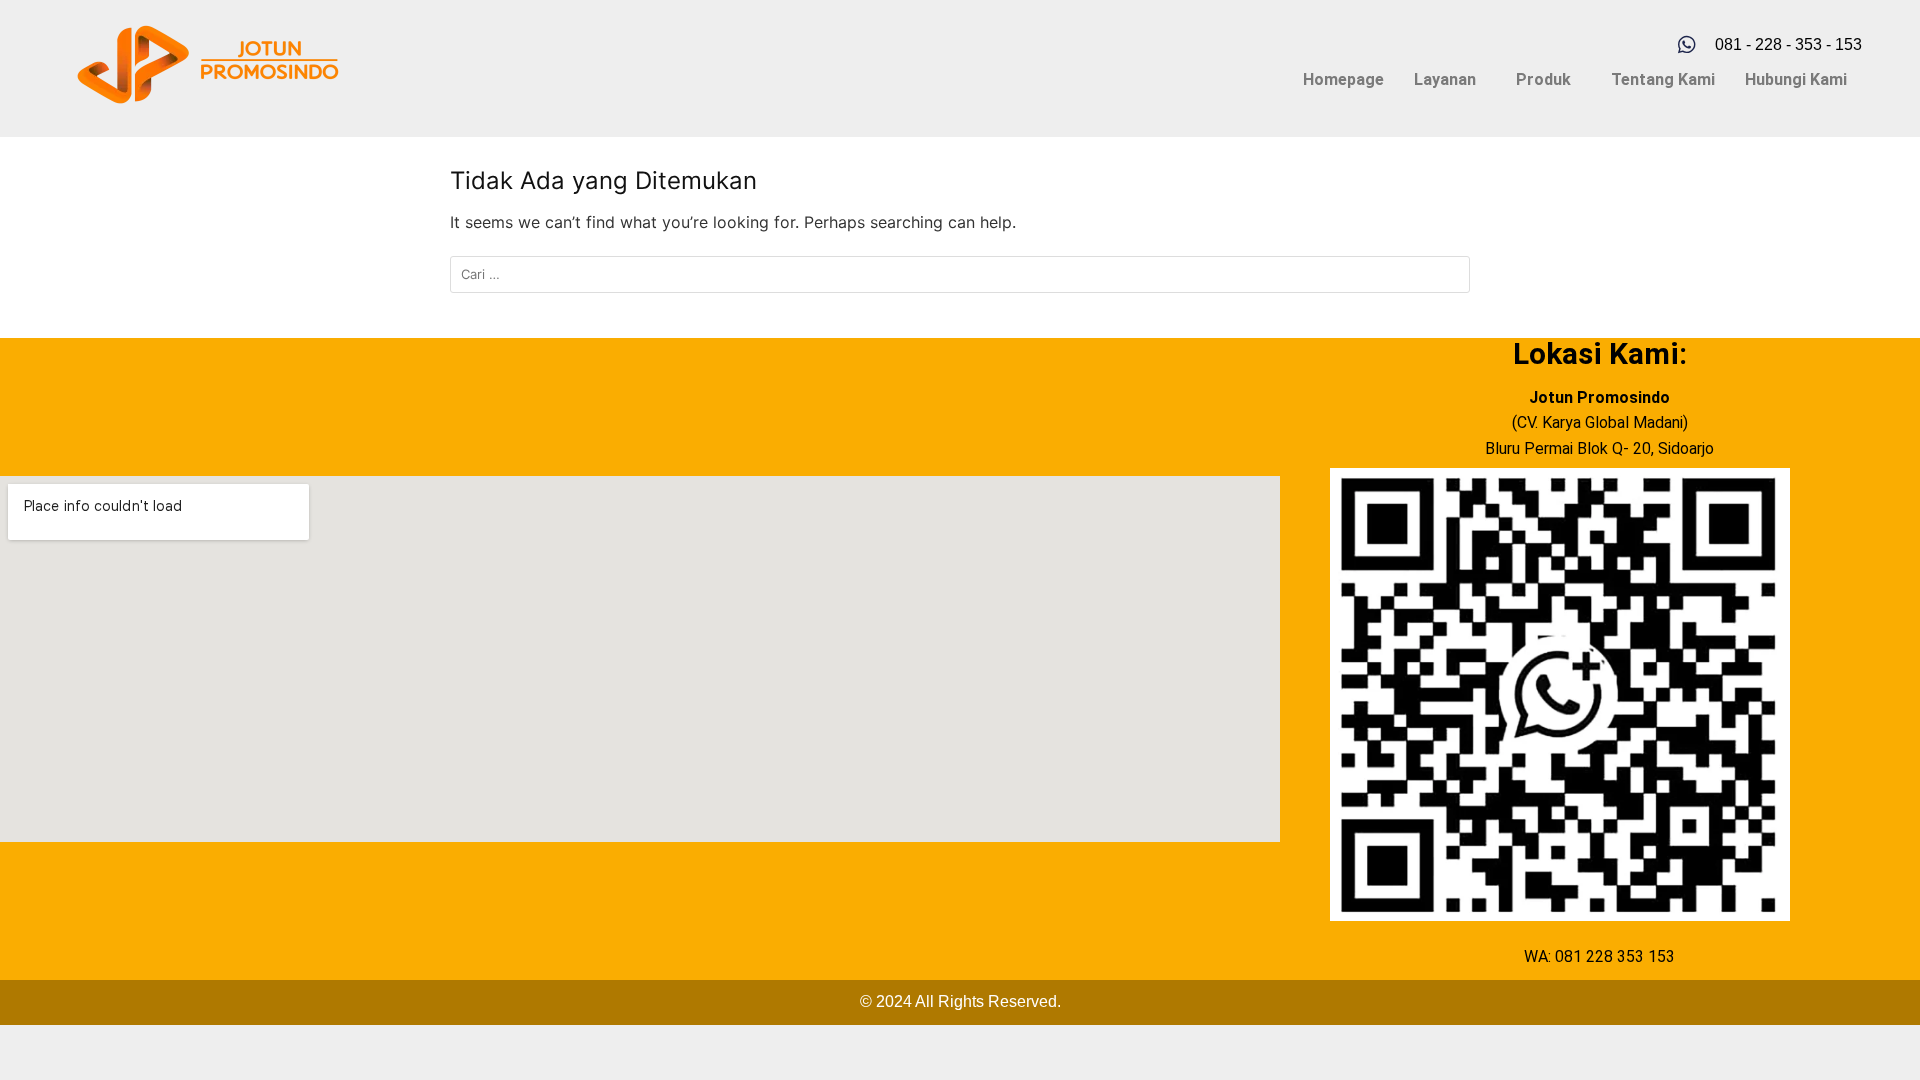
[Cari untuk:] (960, 274)
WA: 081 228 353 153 (1599, 956)
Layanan (1445, 79)
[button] (1450, 80)
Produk (1543, 79)
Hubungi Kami (1796, 79)
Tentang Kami (1663, 79)
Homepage (1343, 79)
